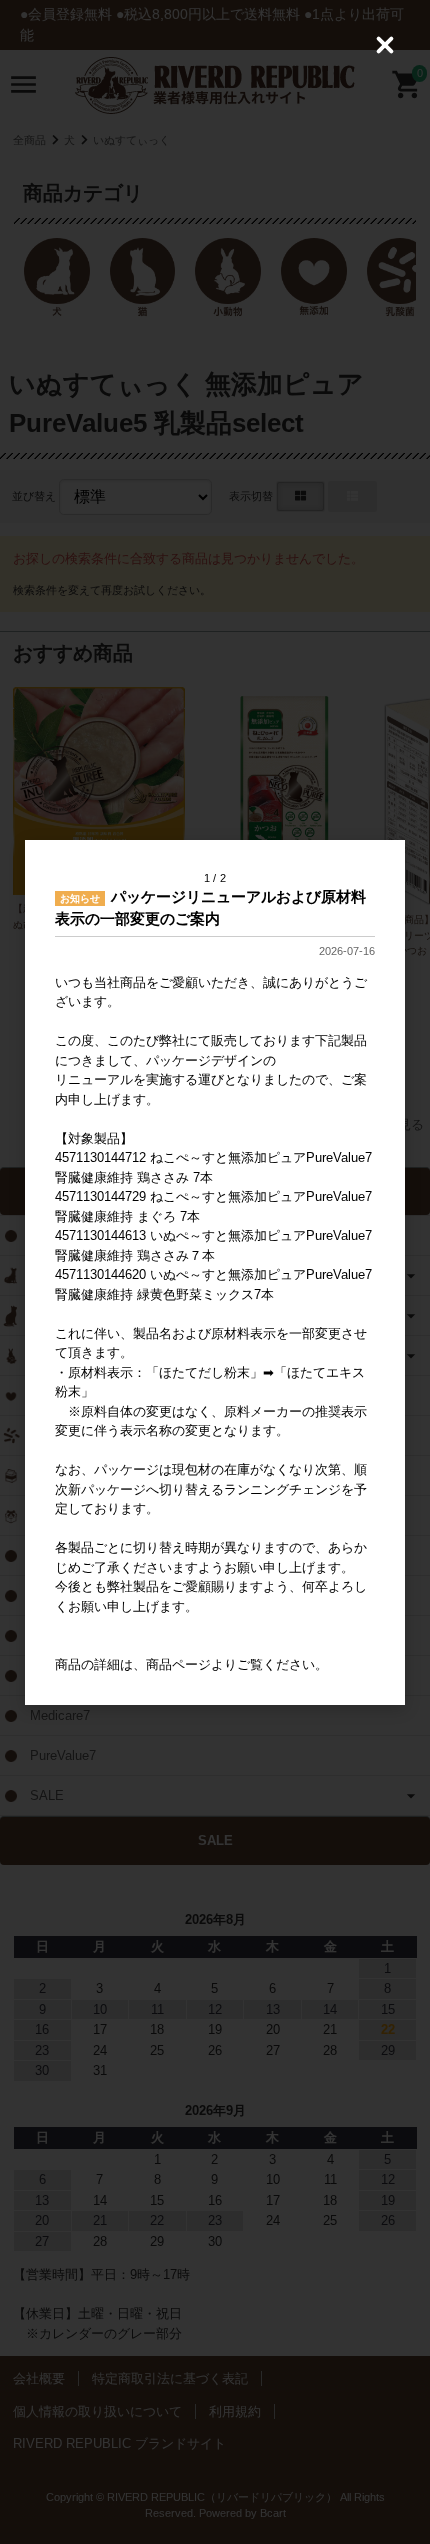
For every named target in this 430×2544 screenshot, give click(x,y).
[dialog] (215, 1272)
